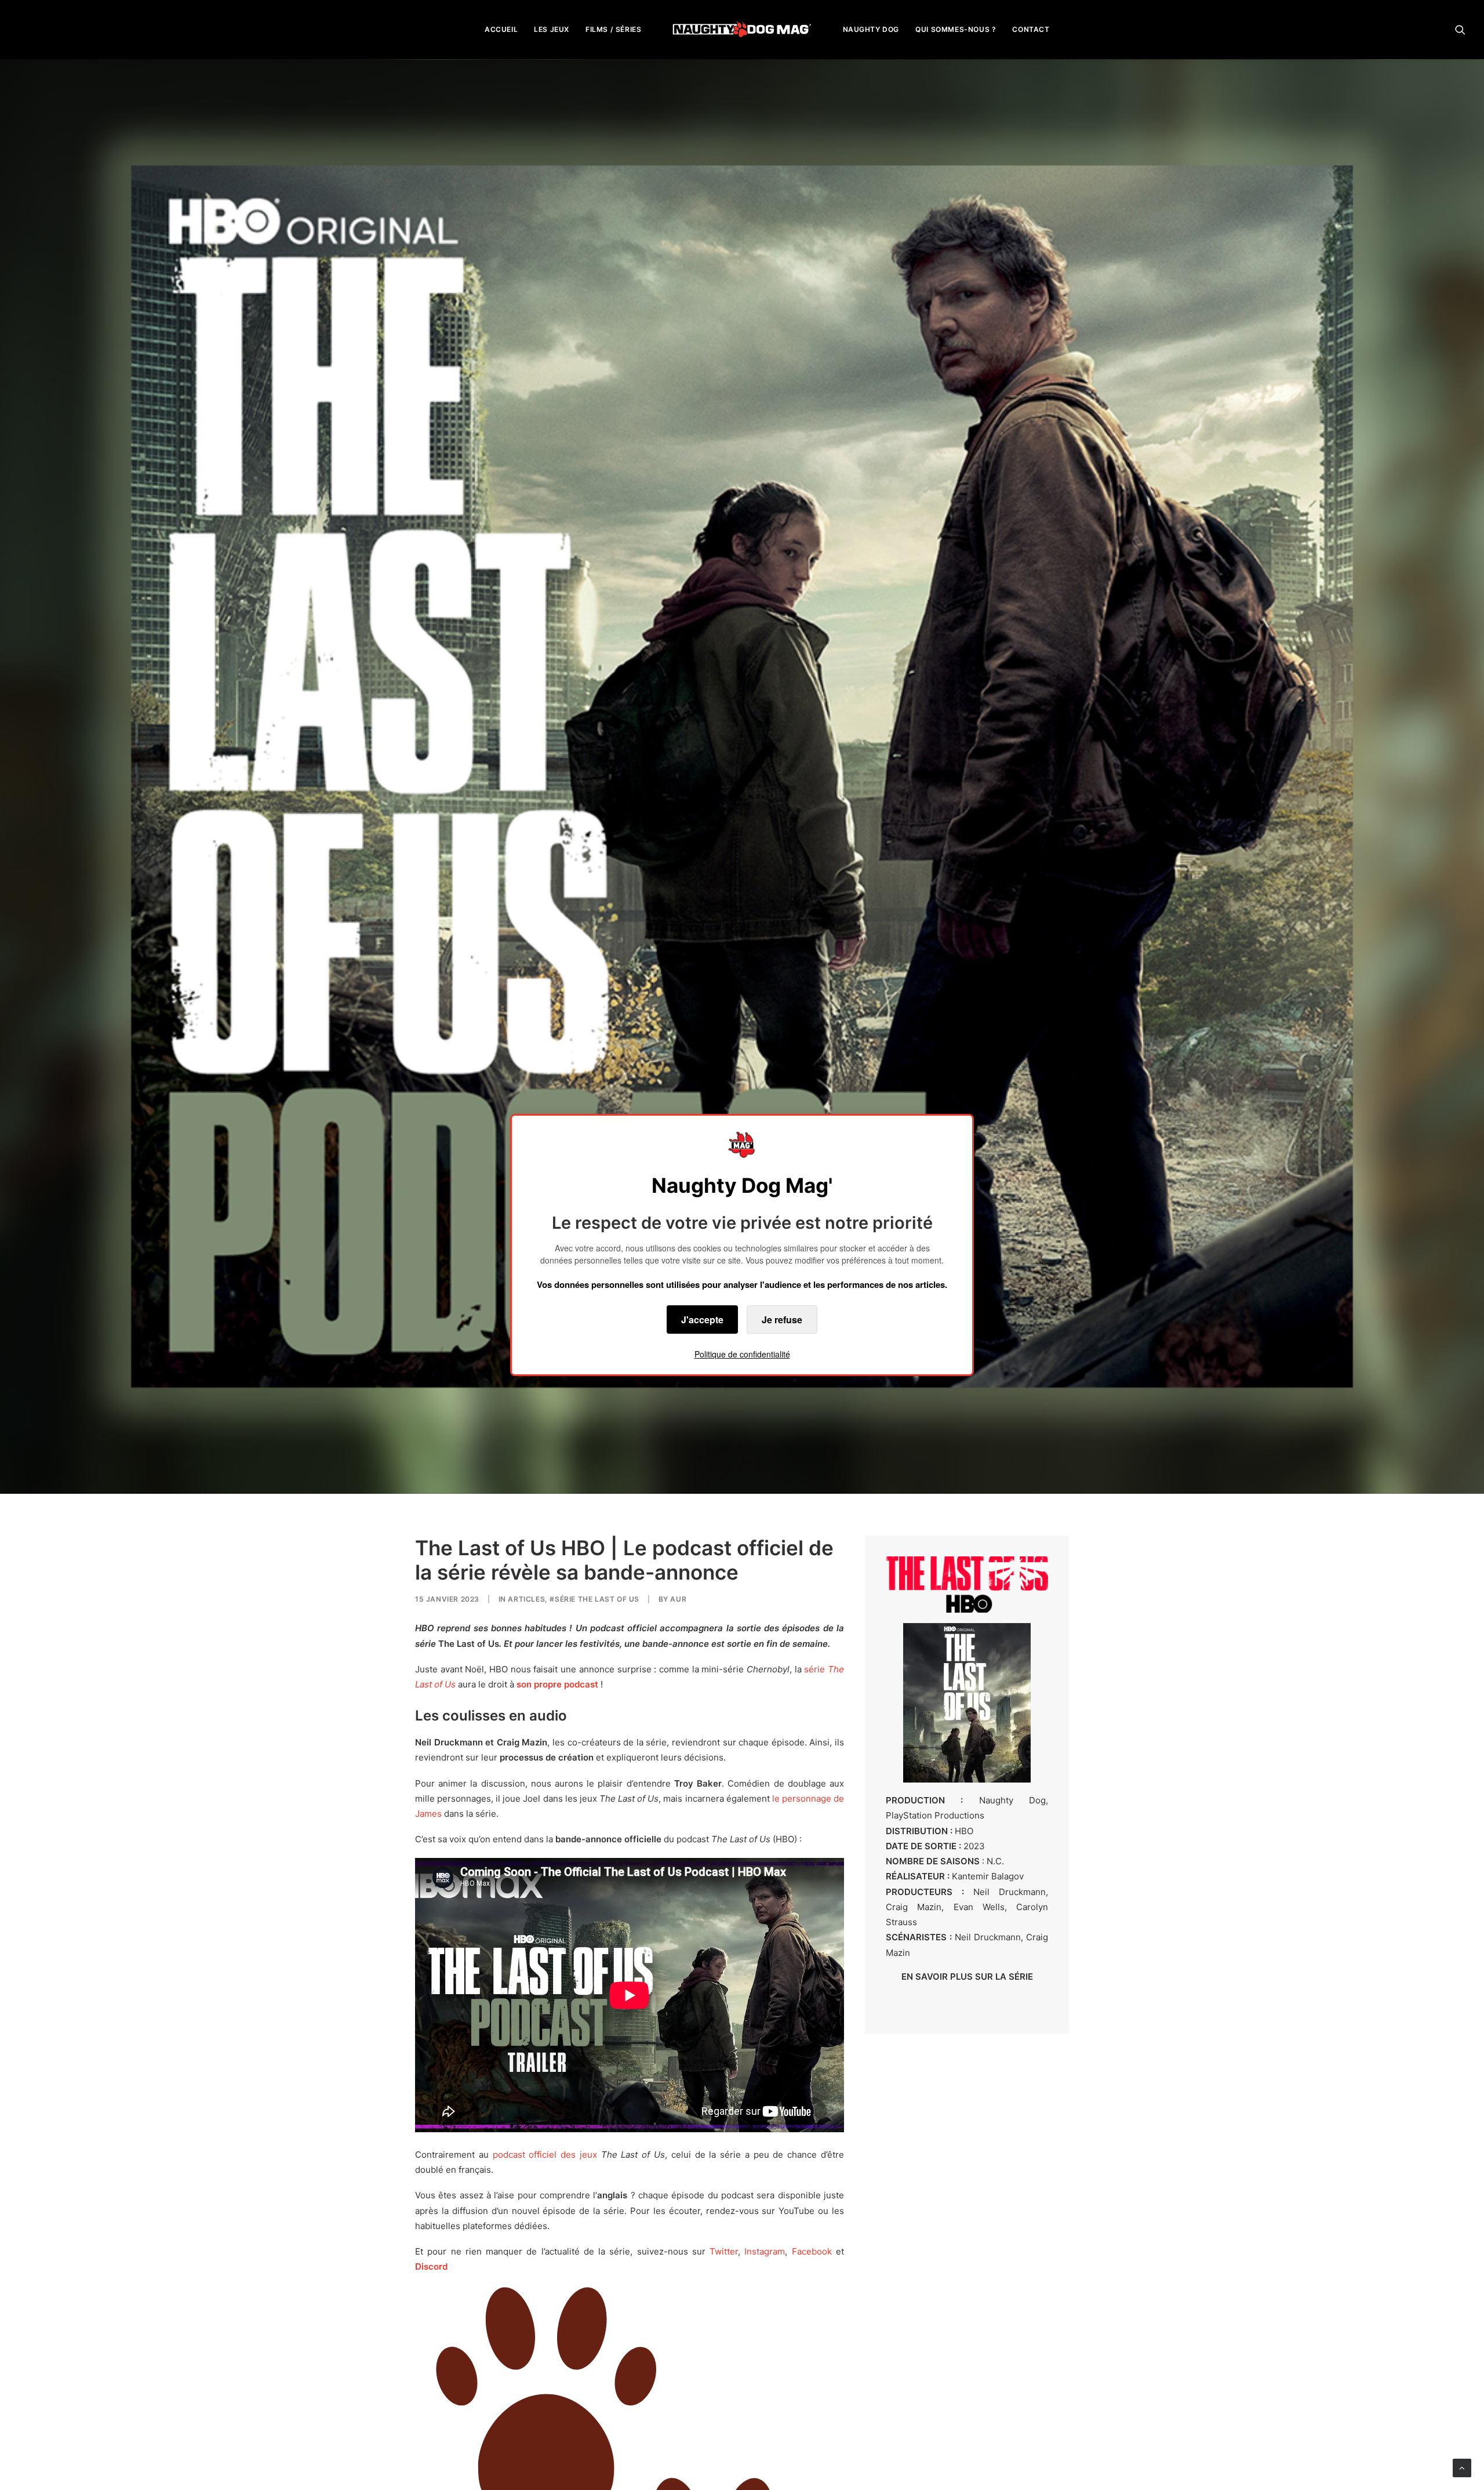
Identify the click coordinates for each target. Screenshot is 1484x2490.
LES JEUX (552, 29)
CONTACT (1031, 29)
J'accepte (702, 1320)
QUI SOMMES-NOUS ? (956, 29)
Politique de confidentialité (742, 1354)
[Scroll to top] (1462, 2467)
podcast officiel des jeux (545, 2155)
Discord (431, 2266)
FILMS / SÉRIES (613, 29)
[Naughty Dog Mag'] (742, 29)
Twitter (724, 2251)
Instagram (765, 2251)
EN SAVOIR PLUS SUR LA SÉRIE (967, 1977)
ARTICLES (526, 1599)
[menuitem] (501, 29)
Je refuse (782, 1320)
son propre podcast (557, 1684)
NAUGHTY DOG (871, 29)
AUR (678, 1599)
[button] (1460, 29)
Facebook (812, 2251)
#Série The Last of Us (594, 1599)
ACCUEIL (501, 29)
